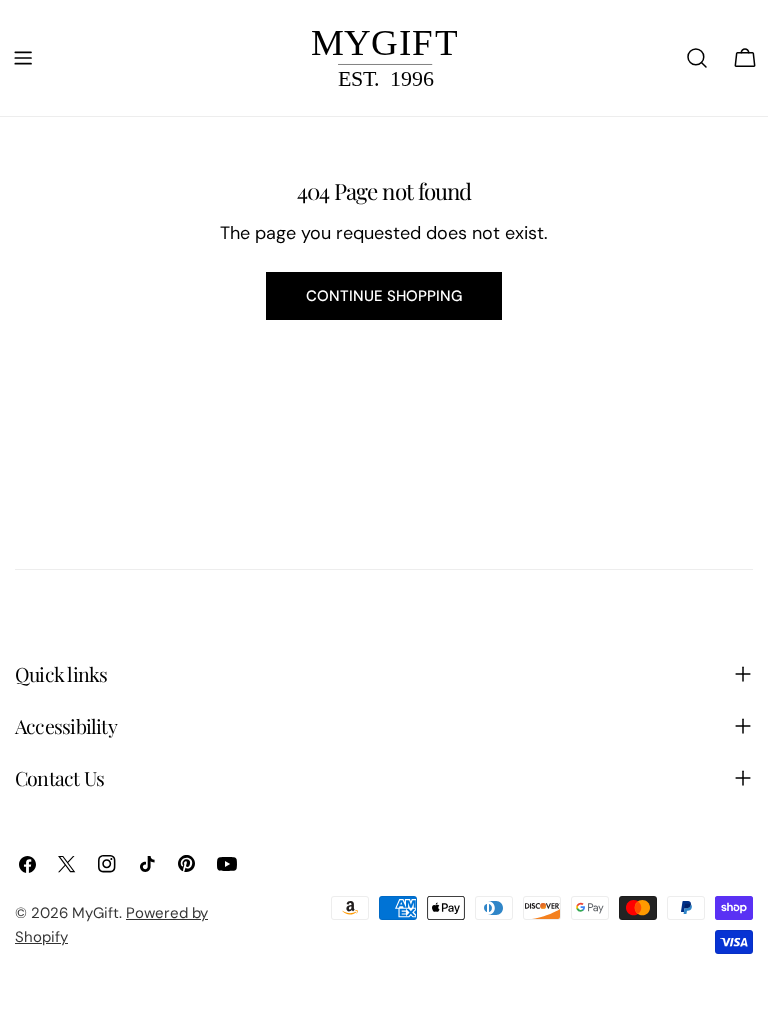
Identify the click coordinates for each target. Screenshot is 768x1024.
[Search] (697, 58)
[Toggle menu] (23, 58)
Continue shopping (384, 296)
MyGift (95, 913)
